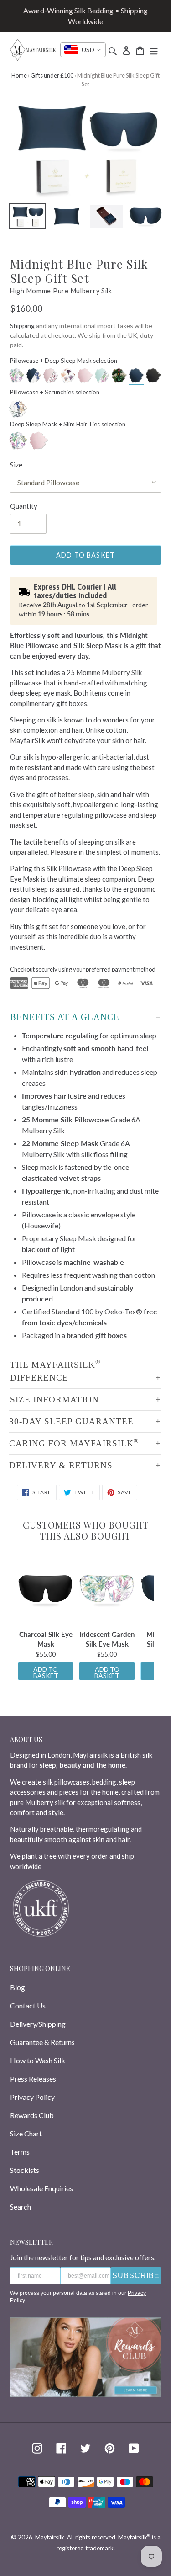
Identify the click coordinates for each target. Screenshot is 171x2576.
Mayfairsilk (50, 2537)
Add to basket (46, 1672)
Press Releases (33, 2079)
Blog (18, 1987)
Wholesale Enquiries (41, 2188)
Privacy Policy (32, 2097)
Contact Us (28, 2005)
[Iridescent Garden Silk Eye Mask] (107, 1589)
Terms (20, 2152)
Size (16, 465)
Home (19, 75)
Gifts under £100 (52, 75)
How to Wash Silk (38, 2060)
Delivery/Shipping (38, 2024)
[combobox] (83, 50)
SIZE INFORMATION (54, 1400)
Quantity (24, 506)
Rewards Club (32, 2115)
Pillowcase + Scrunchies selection (55, 392)
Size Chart (26, 2133)
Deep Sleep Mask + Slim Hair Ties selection (68, 424)
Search (21, 2207)
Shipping (22, 326)
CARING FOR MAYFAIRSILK (74, 1443)
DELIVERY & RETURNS (61, 1465)
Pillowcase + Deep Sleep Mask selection (64, 361)
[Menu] (154, 50)
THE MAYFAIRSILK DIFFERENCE (55, 1370)
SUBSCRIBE (136, 2276)
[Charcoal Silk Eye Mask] (46, 1589)
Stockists (25, 2170)
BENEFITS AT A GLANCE (65, 1017)
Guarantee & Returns (42, 2042)
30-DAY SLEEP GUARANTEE (71, 1421)
